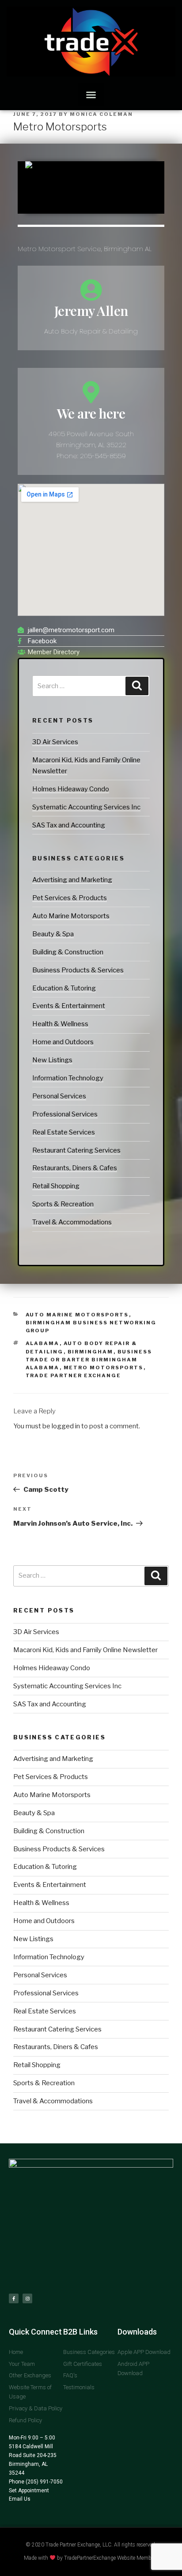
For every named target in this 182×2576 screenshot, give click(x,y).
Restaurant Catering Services (76, 1150)
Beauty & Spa (53, 934)
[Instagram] (27, 2298)
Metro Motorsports (104, 1368)
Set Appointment (29, 2491)
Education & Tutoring (64, 988)
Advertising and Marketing (72, 880)
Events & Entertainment (69, 1006)
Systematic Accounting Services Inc (86, 807)
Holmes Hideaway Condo (71, 789)
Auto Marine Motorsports (71, 916)
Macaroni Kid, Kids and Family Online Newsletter (85, 1650)
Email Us (20, 2499)
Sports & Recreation (63, 1204)
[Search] (137, 686)
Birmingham (91, 1352)
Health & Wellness (60, 1024)
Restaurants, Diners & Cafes (75, 1168)
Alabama (43, 1343)
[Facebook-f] (14, 2298)
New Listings (52, 1060)
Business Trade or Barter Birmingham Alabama (89, 1360)
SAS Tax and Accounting (69, 825)
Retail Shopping (56, 1186)
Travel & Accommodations (72, 1222)
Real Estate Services (64, 1132)
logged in (66, 1426)
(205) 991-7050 (44, 2482)
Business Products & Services (78, 970)
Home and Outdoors (63, 1042)
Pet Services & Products (70, 898)
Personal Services (59, 1096)
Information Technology (68, 1078)
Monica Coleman (101, 114)
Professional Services (65, 1114)
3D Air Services (55, 742)
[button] (91, 95)
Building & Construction (68, 952)
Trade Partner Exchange (74, 1375)
